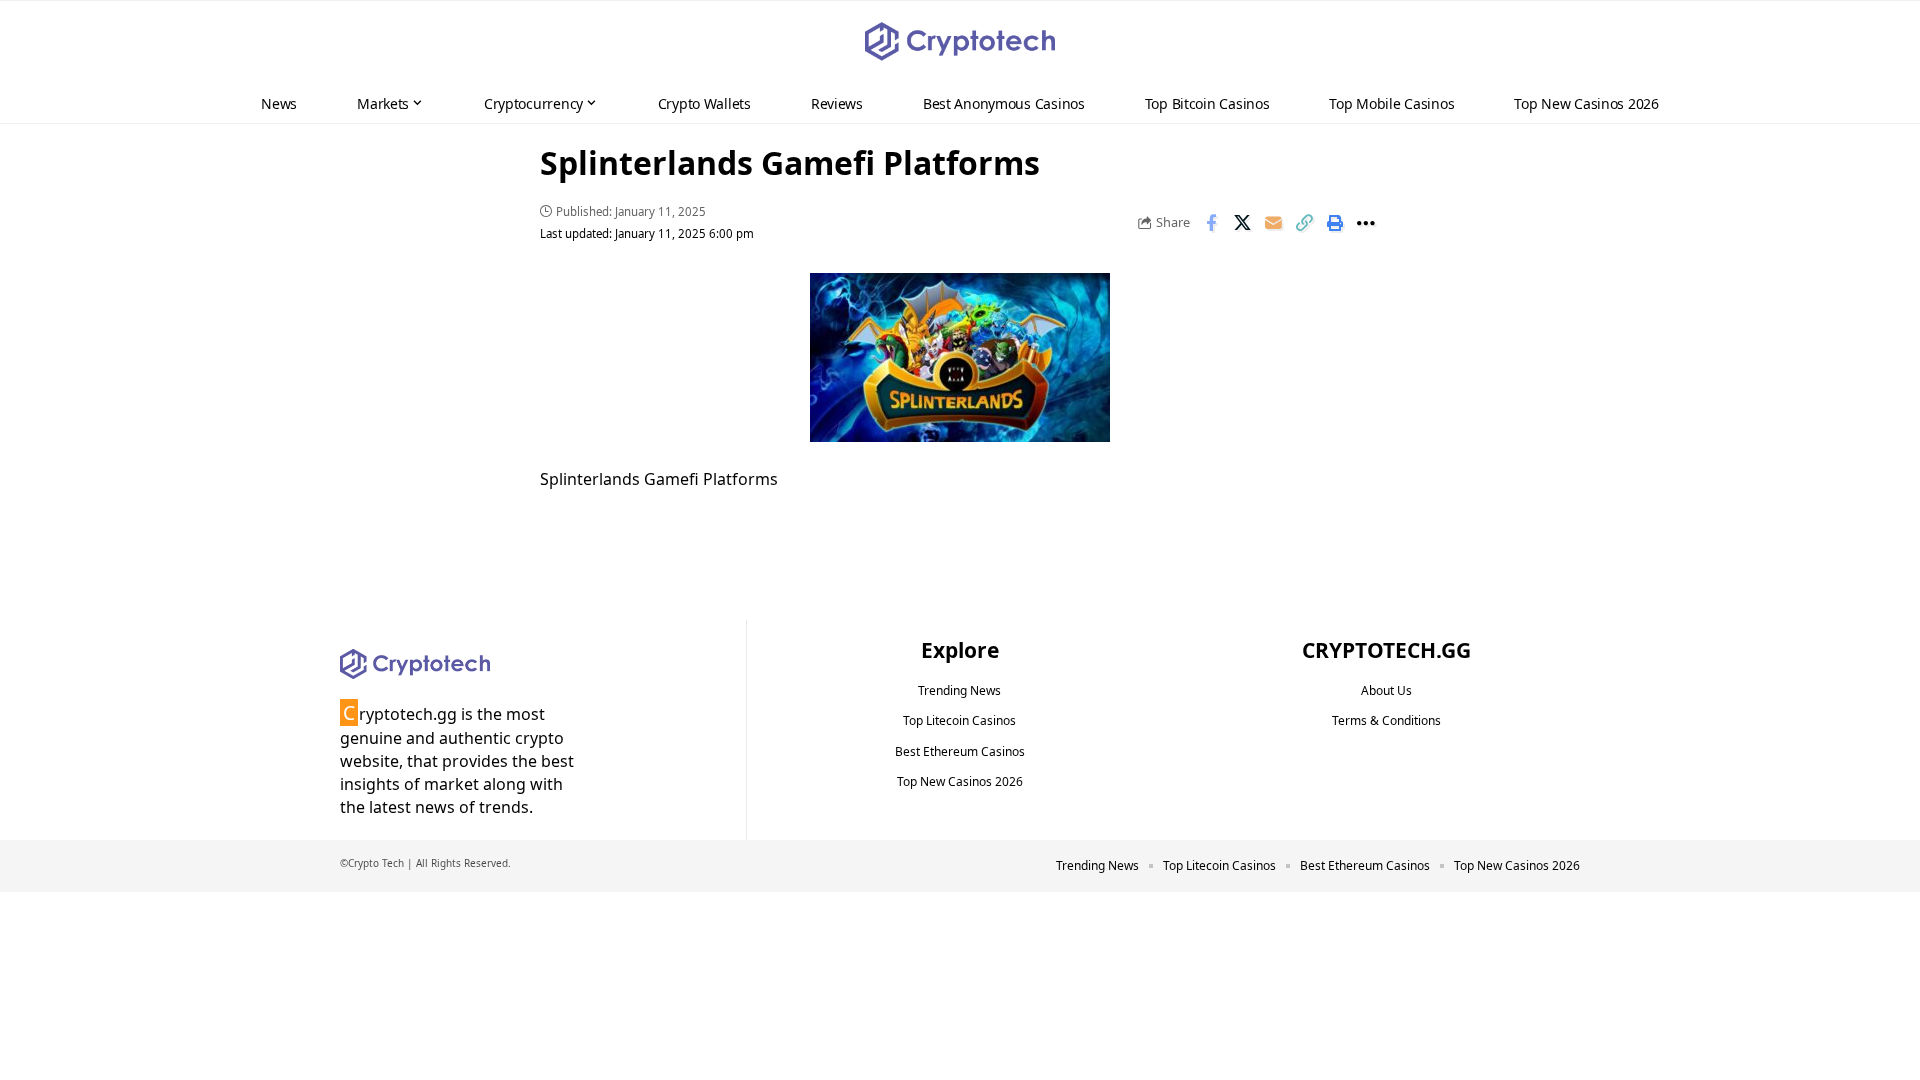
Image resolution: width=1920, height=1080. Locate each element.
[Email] (1273, 223)
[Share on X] (1242, 223)
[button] (1866, 42)
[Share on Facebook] (1211, 223)
